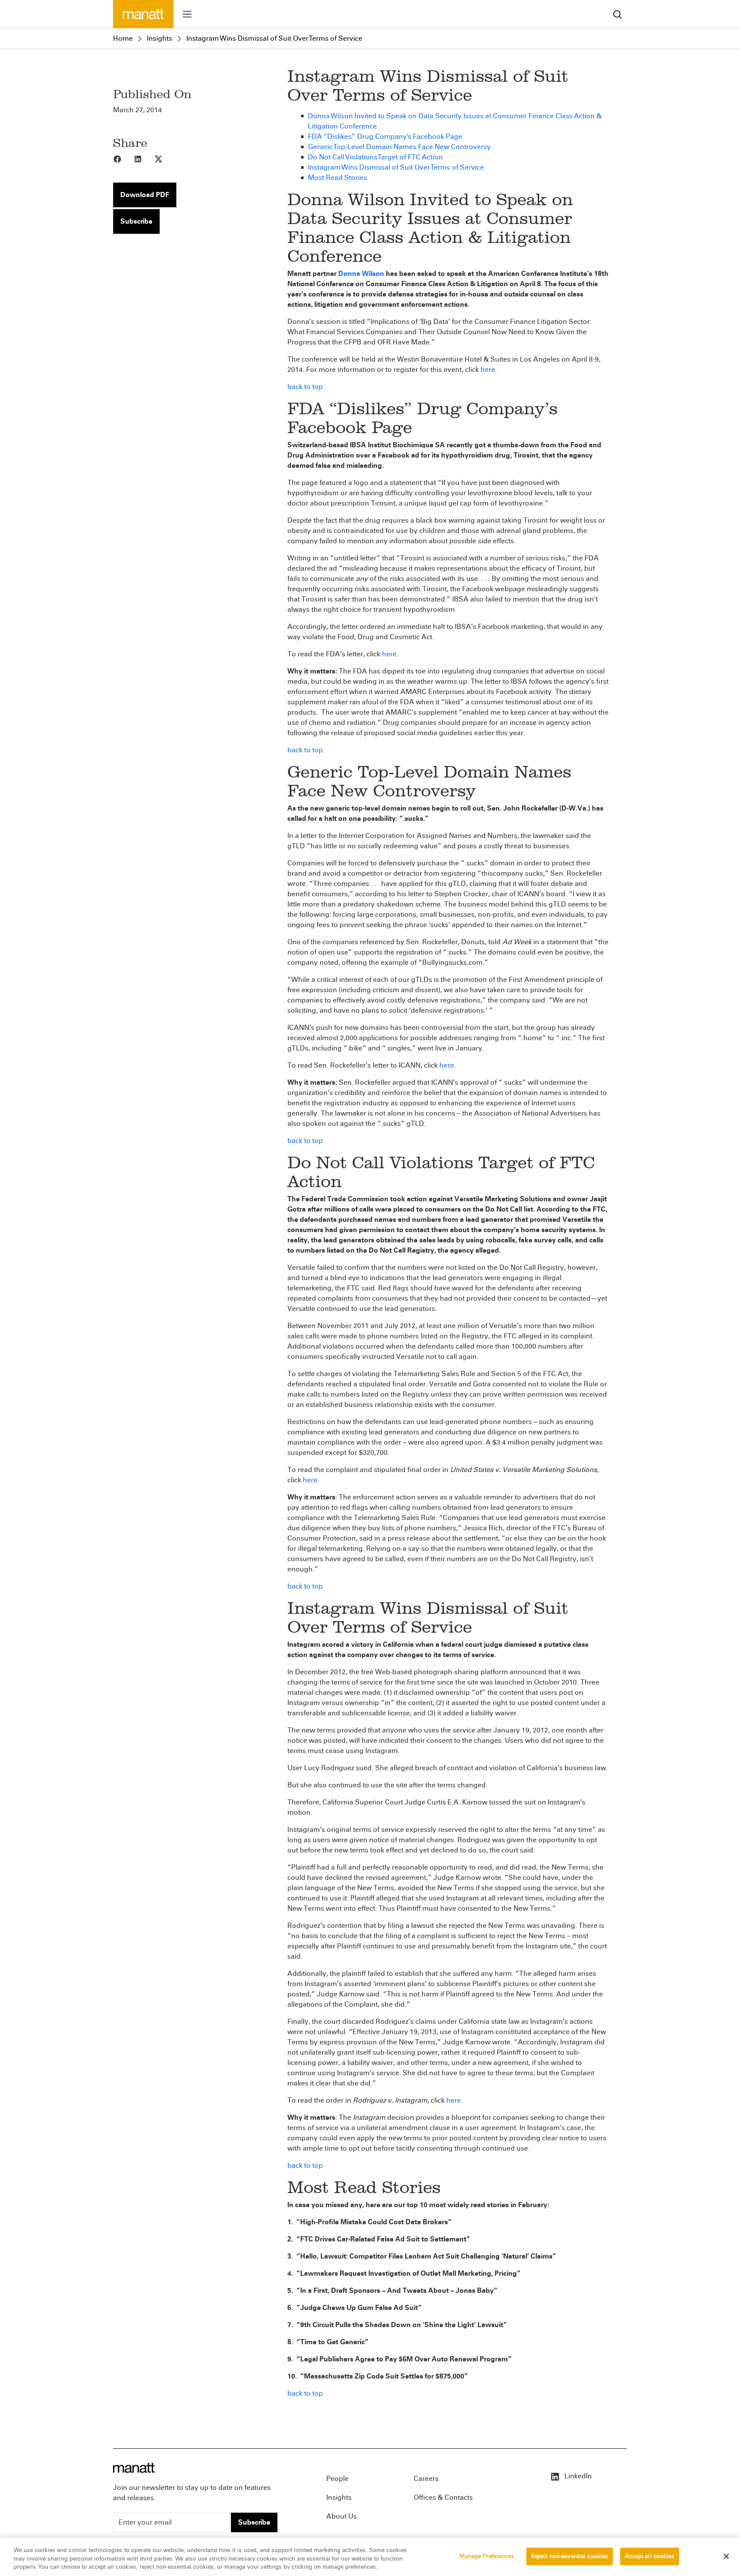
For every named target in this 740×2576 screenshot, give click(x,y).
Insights (160, 38)
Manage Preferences (487, 2556)
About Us (342, 2516)
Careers (426, 2479)
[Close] (726, 2556)
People (337, 2479)
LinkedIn (577, 2476)
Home (123, 38)
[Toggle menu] (187, 14)
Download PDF (145, 195)
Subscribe (136, 221)
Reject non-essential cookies (570, 2556)
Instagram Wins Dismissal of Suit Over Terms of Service (274, 38)
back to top (305, 387)
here (488, 369)
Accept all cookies (649, 2556)
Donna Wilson (361, 274)
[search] (618, 14)
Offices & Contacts (443, 2497)
